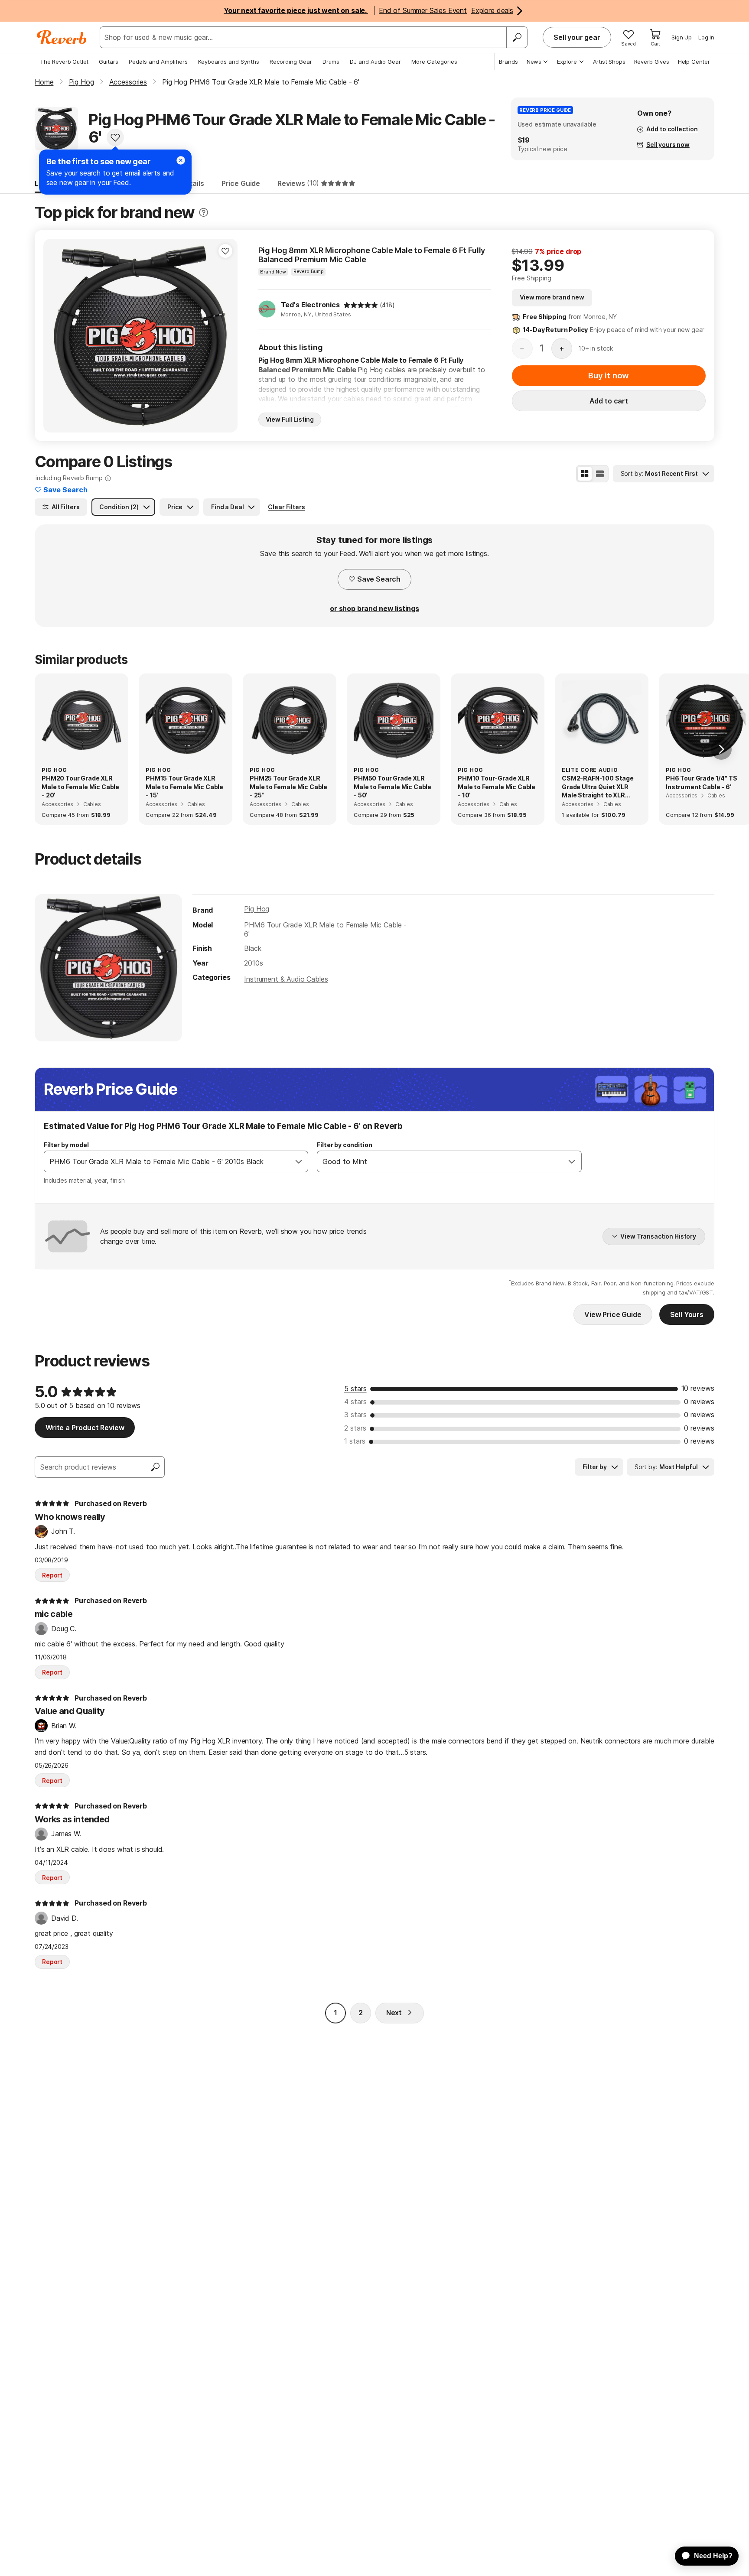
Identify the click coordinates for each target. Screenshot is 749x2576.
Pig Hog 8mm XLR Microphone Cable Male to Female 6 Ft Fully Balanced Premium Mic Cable (372, 255)
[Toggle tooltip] (204, 213)
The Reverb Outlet (64, 62)
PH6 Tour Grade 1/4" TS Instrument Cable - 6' (701, 782)
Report (52, 1575)
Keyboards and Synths (229, 62)
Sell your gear (577, 37)
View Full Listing (290, 419)
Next (394, 2013)
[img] (361, 305)
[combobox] (167, 1161)
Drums (331, 62)
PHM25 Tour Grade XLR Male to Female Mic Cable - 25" (288, 787)
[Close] (181, 160)
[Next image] (225, 335)
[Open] (299, 1161)
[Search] (517, 37)
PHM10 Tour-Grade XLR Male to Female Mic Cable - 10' (497, 787)
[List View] (600, 474)
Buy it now (609, 376)
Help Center (694, 62)
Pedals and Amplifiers (158, 62)
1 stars (355, 1441)
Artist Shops (609, 62)
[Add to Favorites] (115, 137)
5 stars (355, 1389)
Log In (706, 37)
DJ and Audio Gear (375, 62)
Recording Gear (291, 62)
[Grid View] (585, 474)
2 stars (355, 1428)
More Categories (434, 62)
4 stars (355, 1402)
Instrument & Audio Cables (286, 979)
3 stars (355, 1415)
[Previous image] (55, 335)
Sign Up (682, 37)
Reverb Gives (652, 62)
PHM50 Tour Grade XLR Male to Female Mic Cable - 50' (392, 787)
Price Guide (241, 183)
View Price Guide (613, 1314)
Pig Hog (257, 909)
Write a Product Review (85, 1428)
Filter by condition (344, 1145)
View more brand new (552, 297)
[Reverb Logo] (62, 37)
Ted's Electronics (310, 305)
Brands (508, 62)
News (534, 62)
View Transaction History (658, 1236)
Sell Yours (687, 1314)
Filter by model (66, 1145)
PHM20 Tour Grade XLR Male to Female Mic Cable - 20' (80, 787)
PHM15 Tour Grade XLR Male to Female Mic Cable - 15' (184, 787)
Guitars (109, 62)
